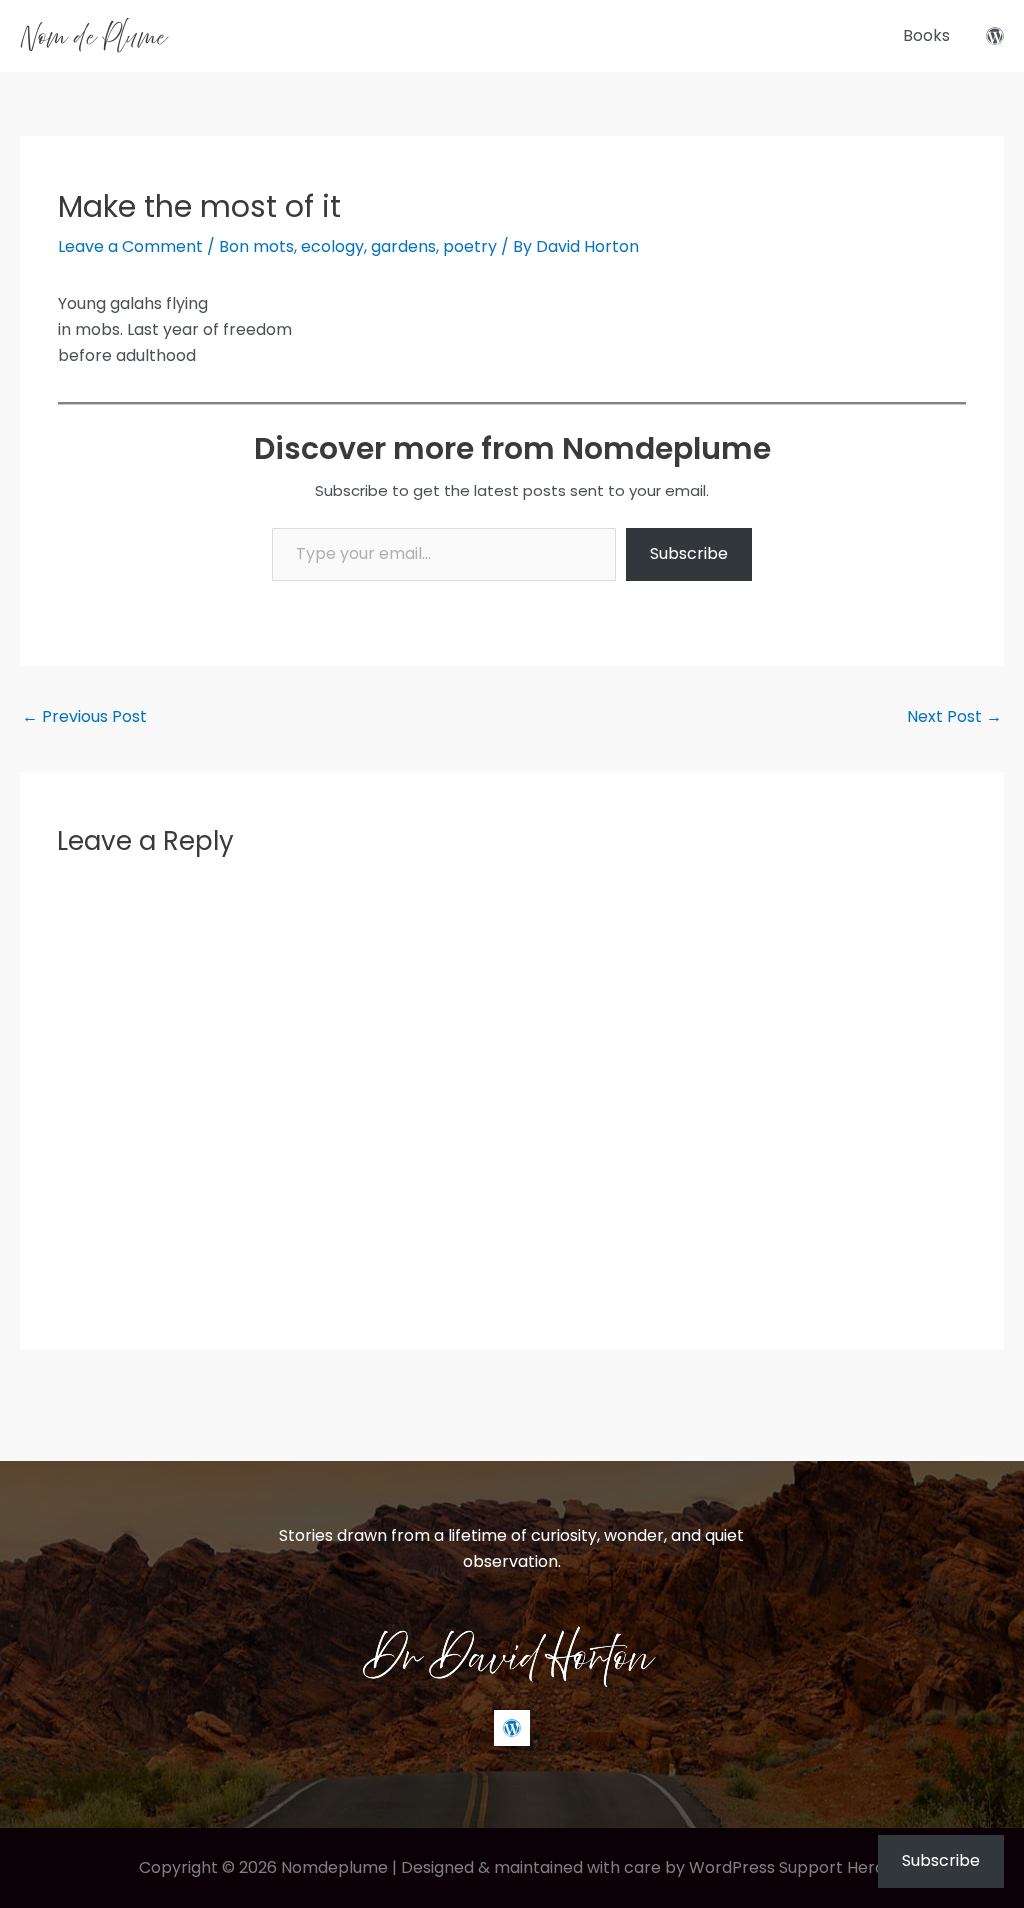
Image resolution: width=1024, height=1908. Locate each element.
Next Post (954, 716)
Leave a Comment (130, 246)
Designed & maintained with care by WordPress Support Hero (643, 1867)
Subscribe (689, 553)
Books (926, 35)
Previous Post (84, 716)
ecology (332, 246)
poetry (470, 246)
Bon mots (256, 246)
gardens (403, 246)
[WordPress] (995, 36)
